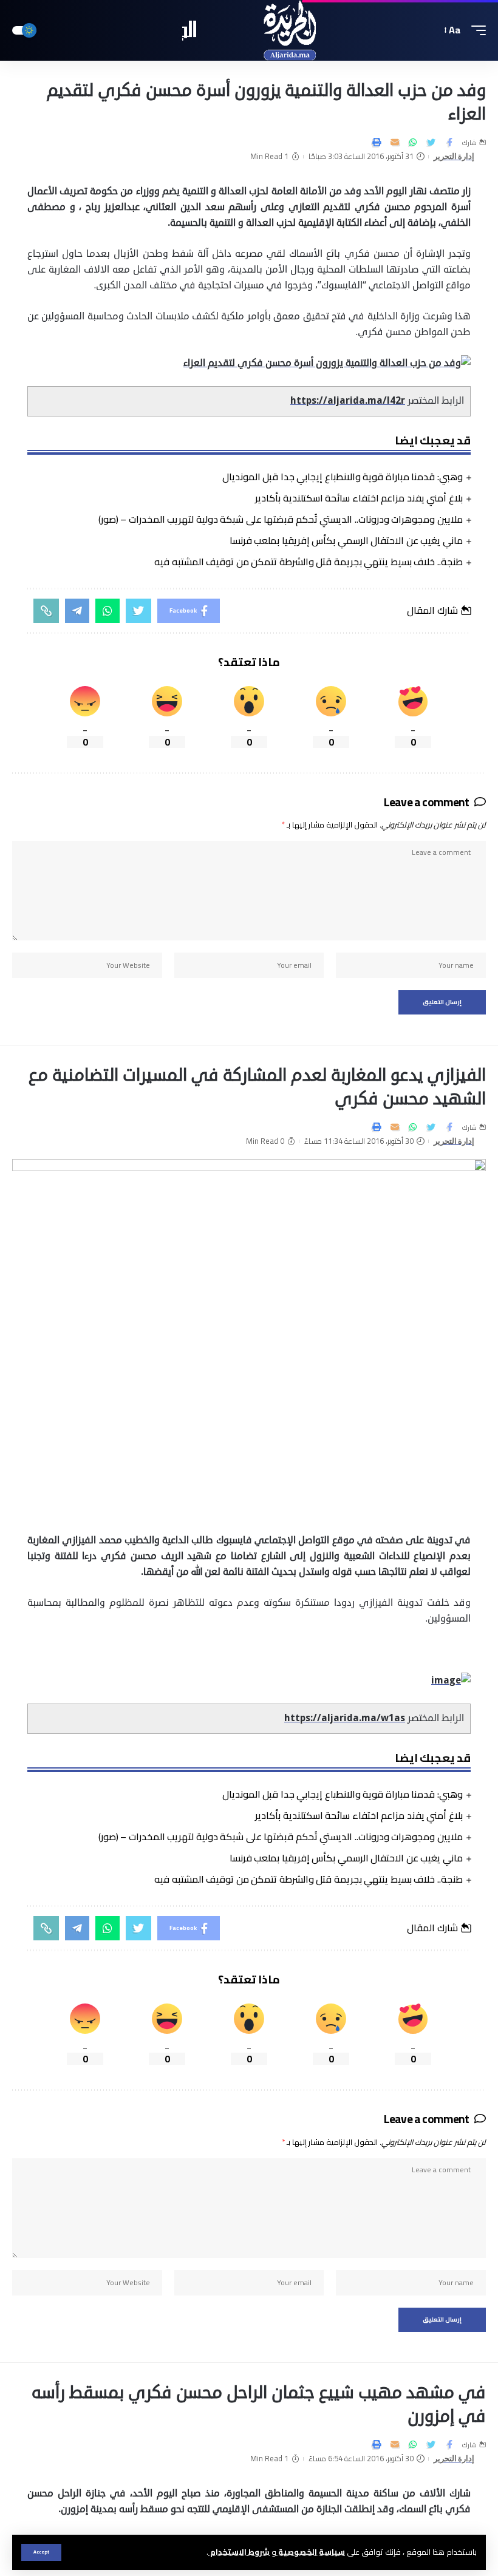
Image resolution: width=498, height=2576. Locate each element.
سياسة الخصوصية (311, 2552)
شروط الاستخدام (239, 2552)
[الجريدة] (249, 30)
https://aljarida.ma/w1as (345, 1718)
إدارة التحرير (454, 156)
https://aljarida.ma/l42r (348, 401)
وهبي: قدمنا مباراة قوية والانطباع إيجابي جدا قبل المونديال (343, 477)
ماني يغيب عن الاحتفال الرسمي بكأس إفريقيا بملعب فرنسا (346, 540)
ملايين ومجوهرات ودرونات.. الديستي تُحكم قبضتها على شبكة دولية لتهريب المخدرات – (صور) (281, 519)
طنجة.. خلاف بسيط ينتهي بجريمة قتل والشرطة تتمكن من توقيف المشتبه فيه (309, 562)
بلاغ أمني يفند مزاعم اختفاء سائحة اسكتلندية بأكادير (359, 498)
